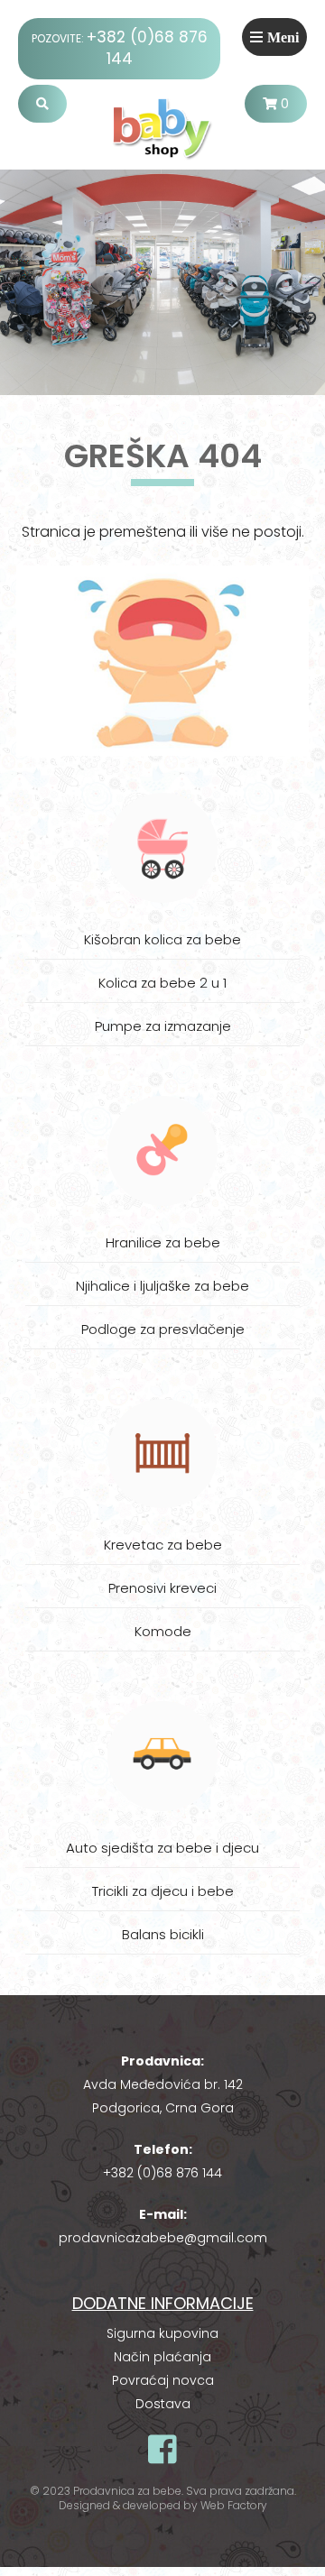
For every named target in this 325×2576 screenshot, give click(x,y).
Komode (163, 1631)
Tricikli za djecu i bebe (163, 1891)
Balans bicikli (163, 1934)
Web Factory (234, 2505)
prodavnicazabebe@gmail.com (163, 2238)
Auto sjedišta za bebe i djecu (162, 1848)
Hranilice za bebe (163, 1242)
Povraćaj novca (163, 2380)
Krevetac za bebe (163, 1545)
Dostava (163, 2404)
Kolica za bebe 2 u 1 (162, 983)
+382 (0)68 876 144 (162, 2173)
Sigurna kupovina (162, 2333)
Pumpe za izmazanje (163, 1026)
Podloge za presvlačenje (163, 1329)
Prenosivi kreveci (162, 1588)
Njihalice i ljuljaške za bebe (162, 1286)
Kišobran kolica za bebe (162, 939)
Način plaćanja (162, 2357)
